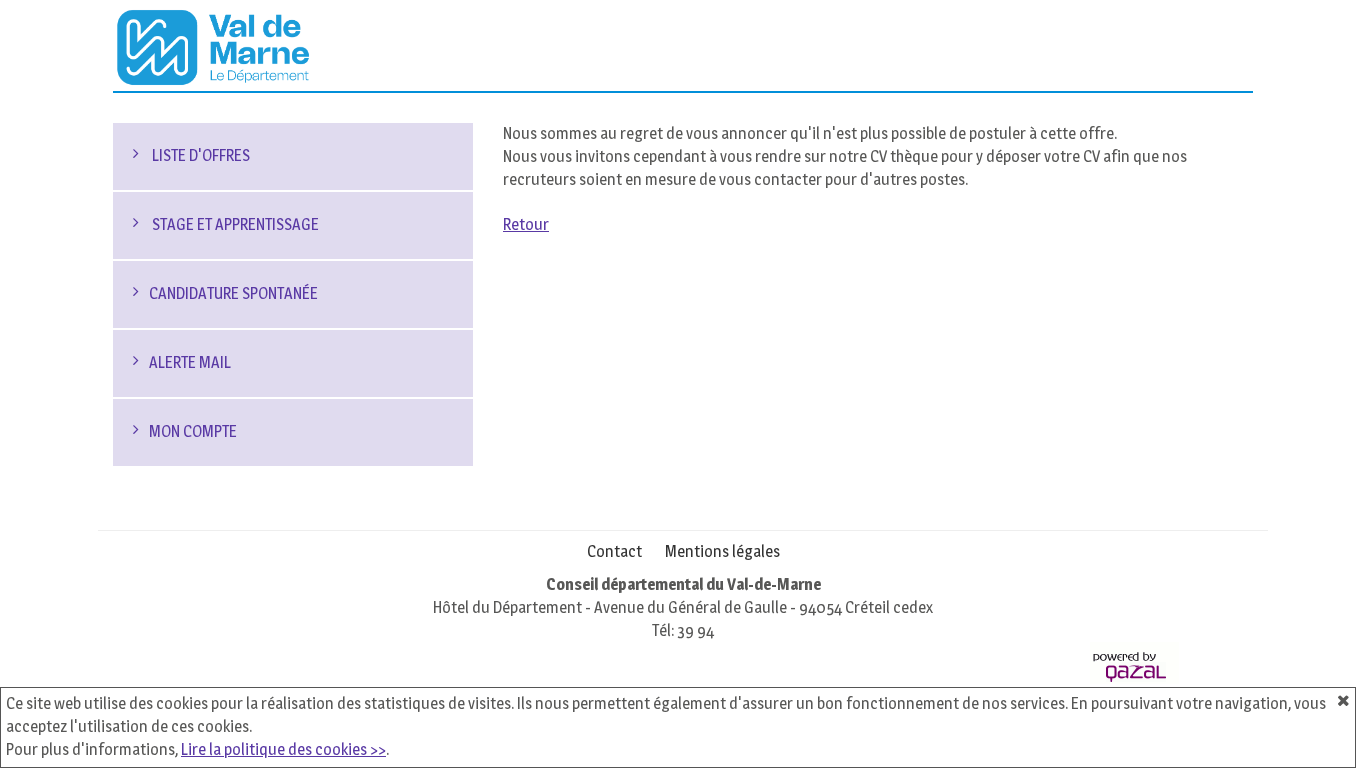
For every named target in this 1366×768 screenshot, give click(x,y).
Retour (526, 224)
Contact (614, 551)
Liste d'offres (199, 155)
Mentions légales (722, 551)
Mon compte (193, 431)
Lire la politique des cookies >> (283, 749)
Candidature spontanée (233, 293)
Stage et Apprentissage (234, 224)
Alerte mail (190, 362)
